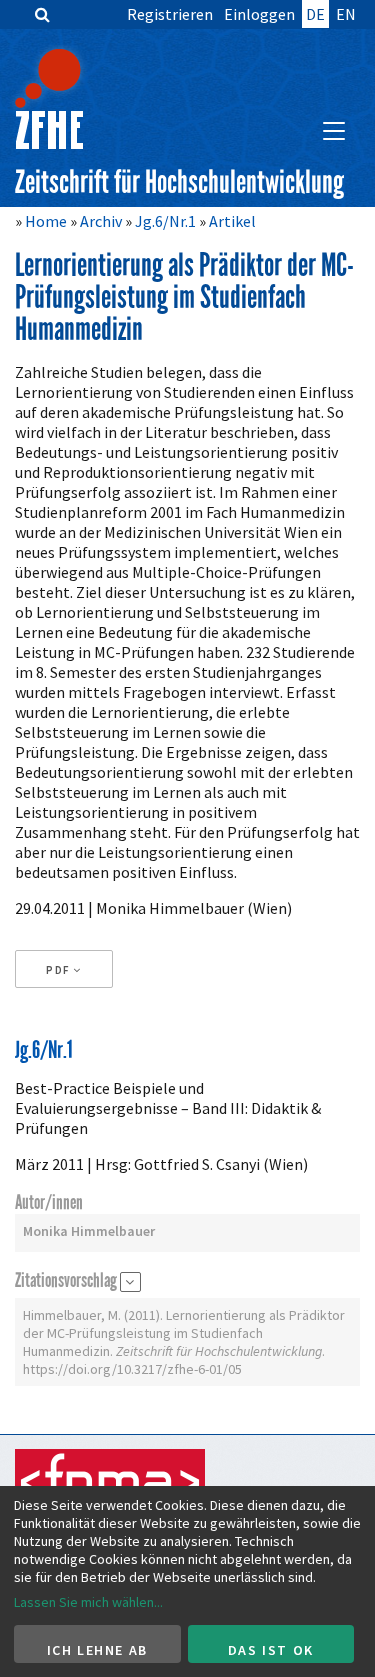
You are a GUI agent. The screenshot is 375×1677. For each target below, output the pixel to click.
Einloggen (259, 14)
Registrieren (170, 14)
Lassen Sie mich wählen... (88, 1602)
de (315, 14)
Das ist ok (271, 1650)
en (346, 14)
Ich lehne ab (97, 1650)
